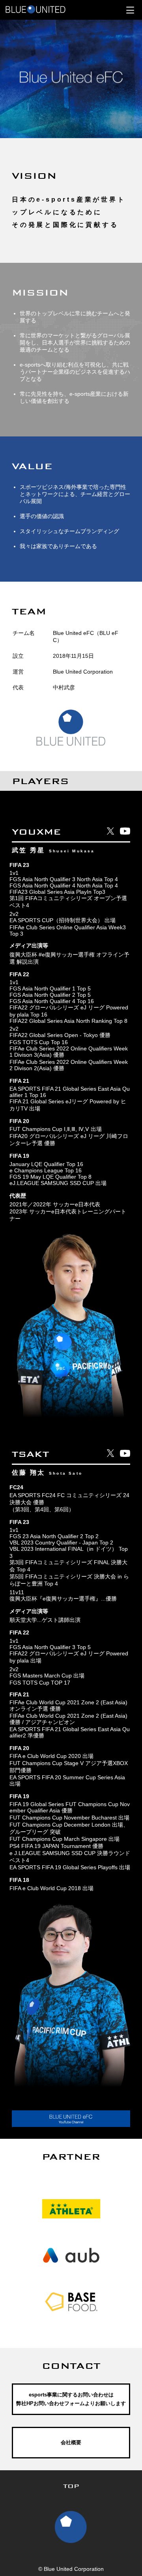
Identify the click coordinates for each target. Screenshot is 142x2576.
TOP (71, 2486)
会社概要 (71, 2442)
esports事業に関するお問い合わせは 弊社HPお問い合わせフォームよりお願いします (71, 2399)
